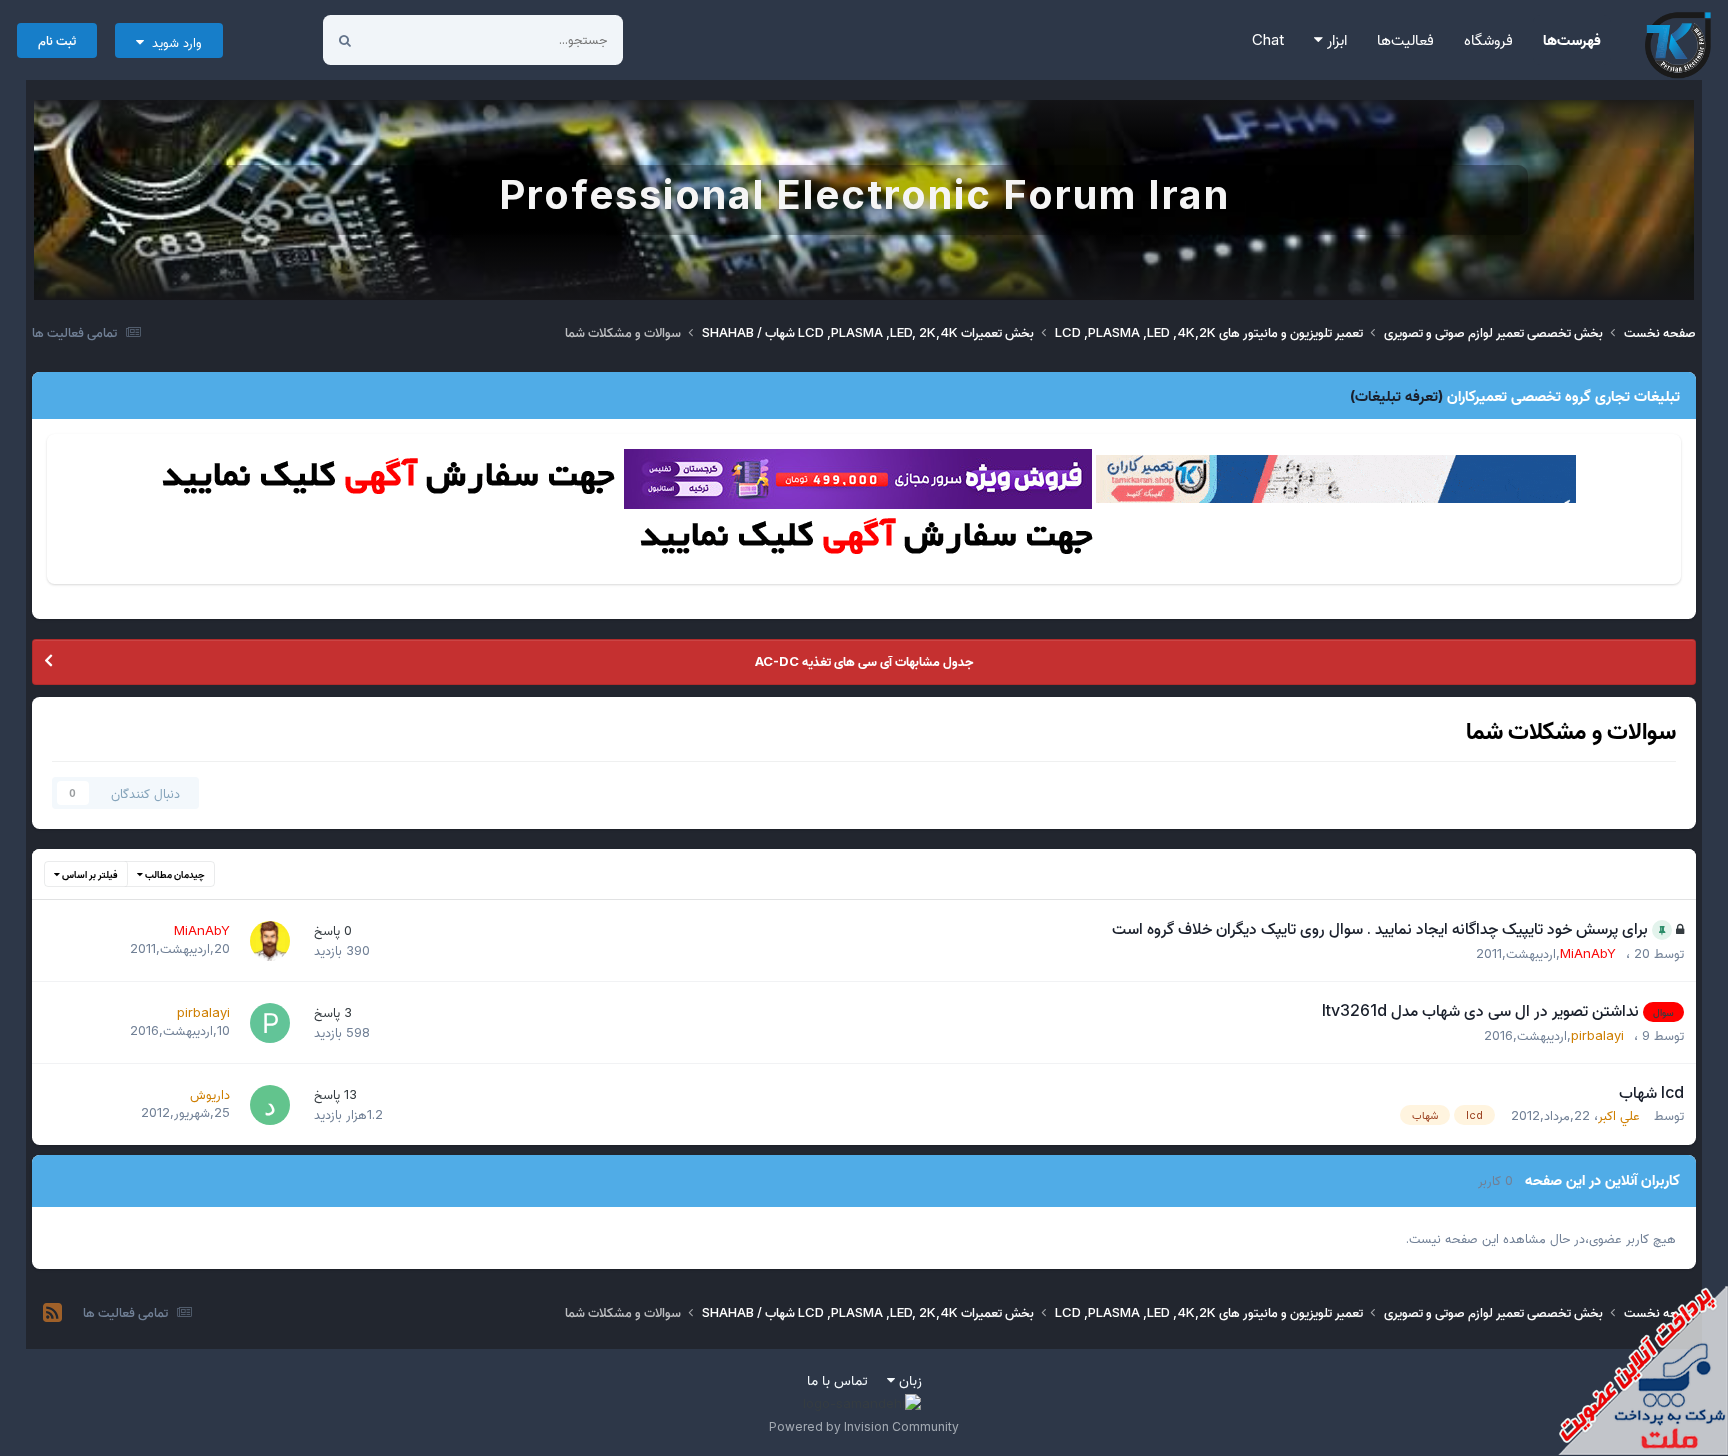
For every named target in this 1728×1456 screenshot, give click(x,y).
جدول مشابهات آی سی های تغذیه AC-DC (864, 661)
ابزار (1335, 39)
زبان (908, 1379)
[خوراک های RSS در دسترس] (52, 1313)
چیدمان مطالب (174, 874)
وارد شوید (173, 42)
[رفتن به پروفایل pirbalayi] (270, 1023)
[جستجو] (345, 40)
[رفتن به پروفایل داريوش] (270, 1105)
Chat (1268, 39)
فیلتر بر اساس (88, 874)
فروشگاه (1488, 39)
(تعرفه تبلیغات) (1396, 395)
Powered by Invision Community (864, 1426)
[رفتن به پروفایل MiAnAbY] (270, 941)
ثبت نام (57, 40)
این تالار (412, 39)
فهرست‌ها (1572, 39)
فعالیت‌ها (1405, 39)
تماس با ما (837, 1379)
